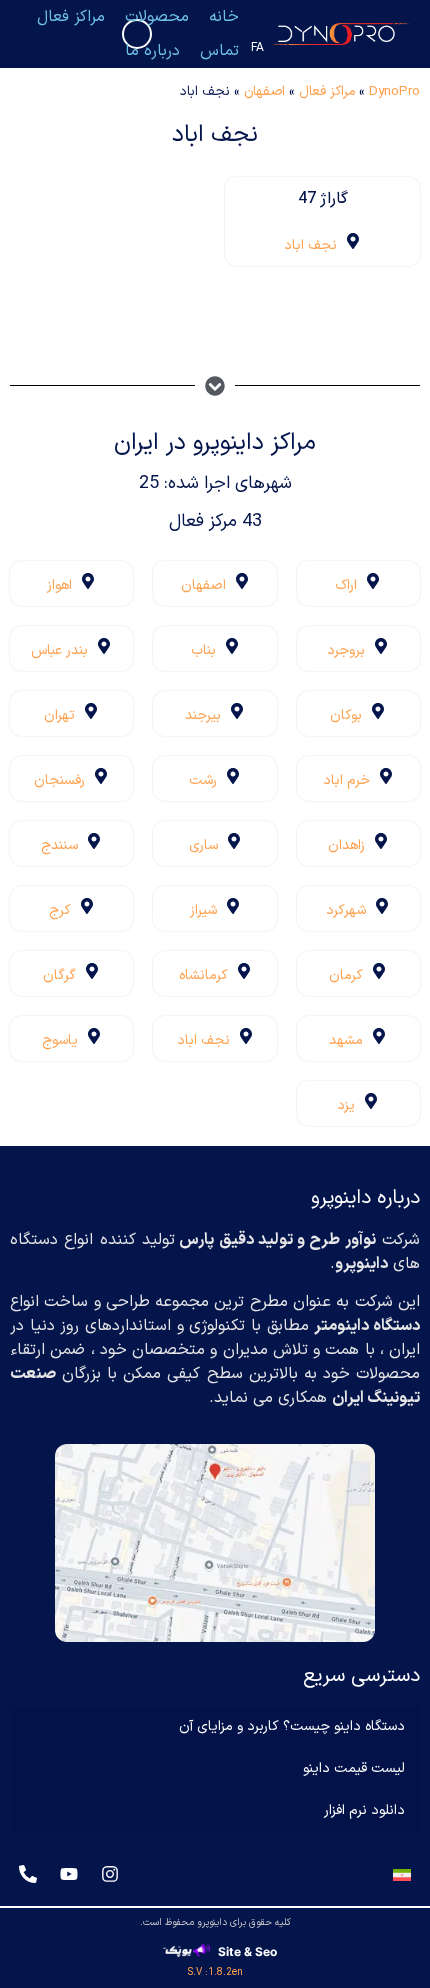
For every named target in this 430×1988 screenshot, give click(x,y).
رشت (203, 780)
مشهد (346, 1040)
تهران (59, 715)
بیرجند (203, 715)
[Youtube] (69, 1874)
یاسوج (60, 1040)
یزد (346, 1105)
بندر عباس (59, 650)
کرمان (346, 975)
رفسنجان (59, 780)
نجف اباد (310, 245)
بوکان (346, 715)
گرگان (59, 975)
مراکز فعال (327, 91)
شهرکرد (346, 910)
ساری (203, 845)
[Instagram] (110, 1874)
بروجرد (346, 650)
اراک (346, 585)
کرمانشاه (203, 975)
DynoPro (394, 91)
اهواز (59, 585)
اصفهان (264, 91)
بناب (203, 650)
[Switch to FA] (402, 1874)
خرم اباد (346, 780)
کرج (60, 910)
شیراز (203, 910)
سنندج (59, 845)
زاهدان (346, 845)
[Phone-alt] (28, 1874)
